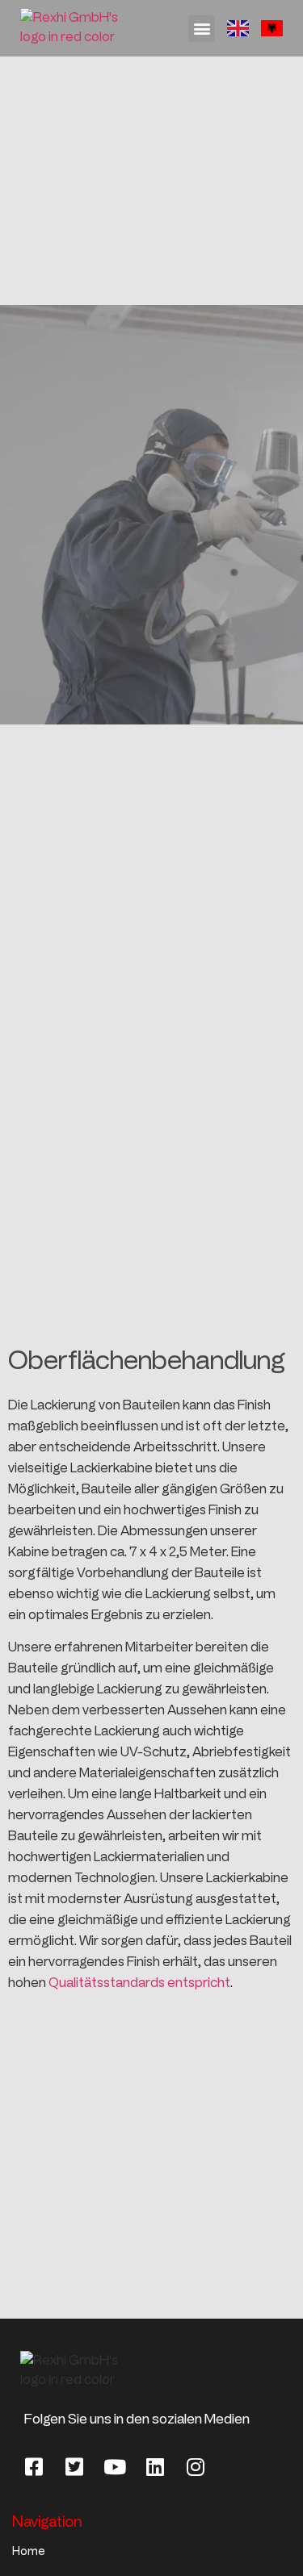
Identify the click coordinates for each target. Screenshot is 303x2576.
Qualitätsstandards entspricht (139, 1983)
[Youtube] (115, 2466)
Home (29, 2551)
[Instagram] (196, 2466)
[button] (202, 29)
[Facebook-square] (34, 2466)
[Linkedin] (155, 2466)
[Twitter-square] (74, 2466)
